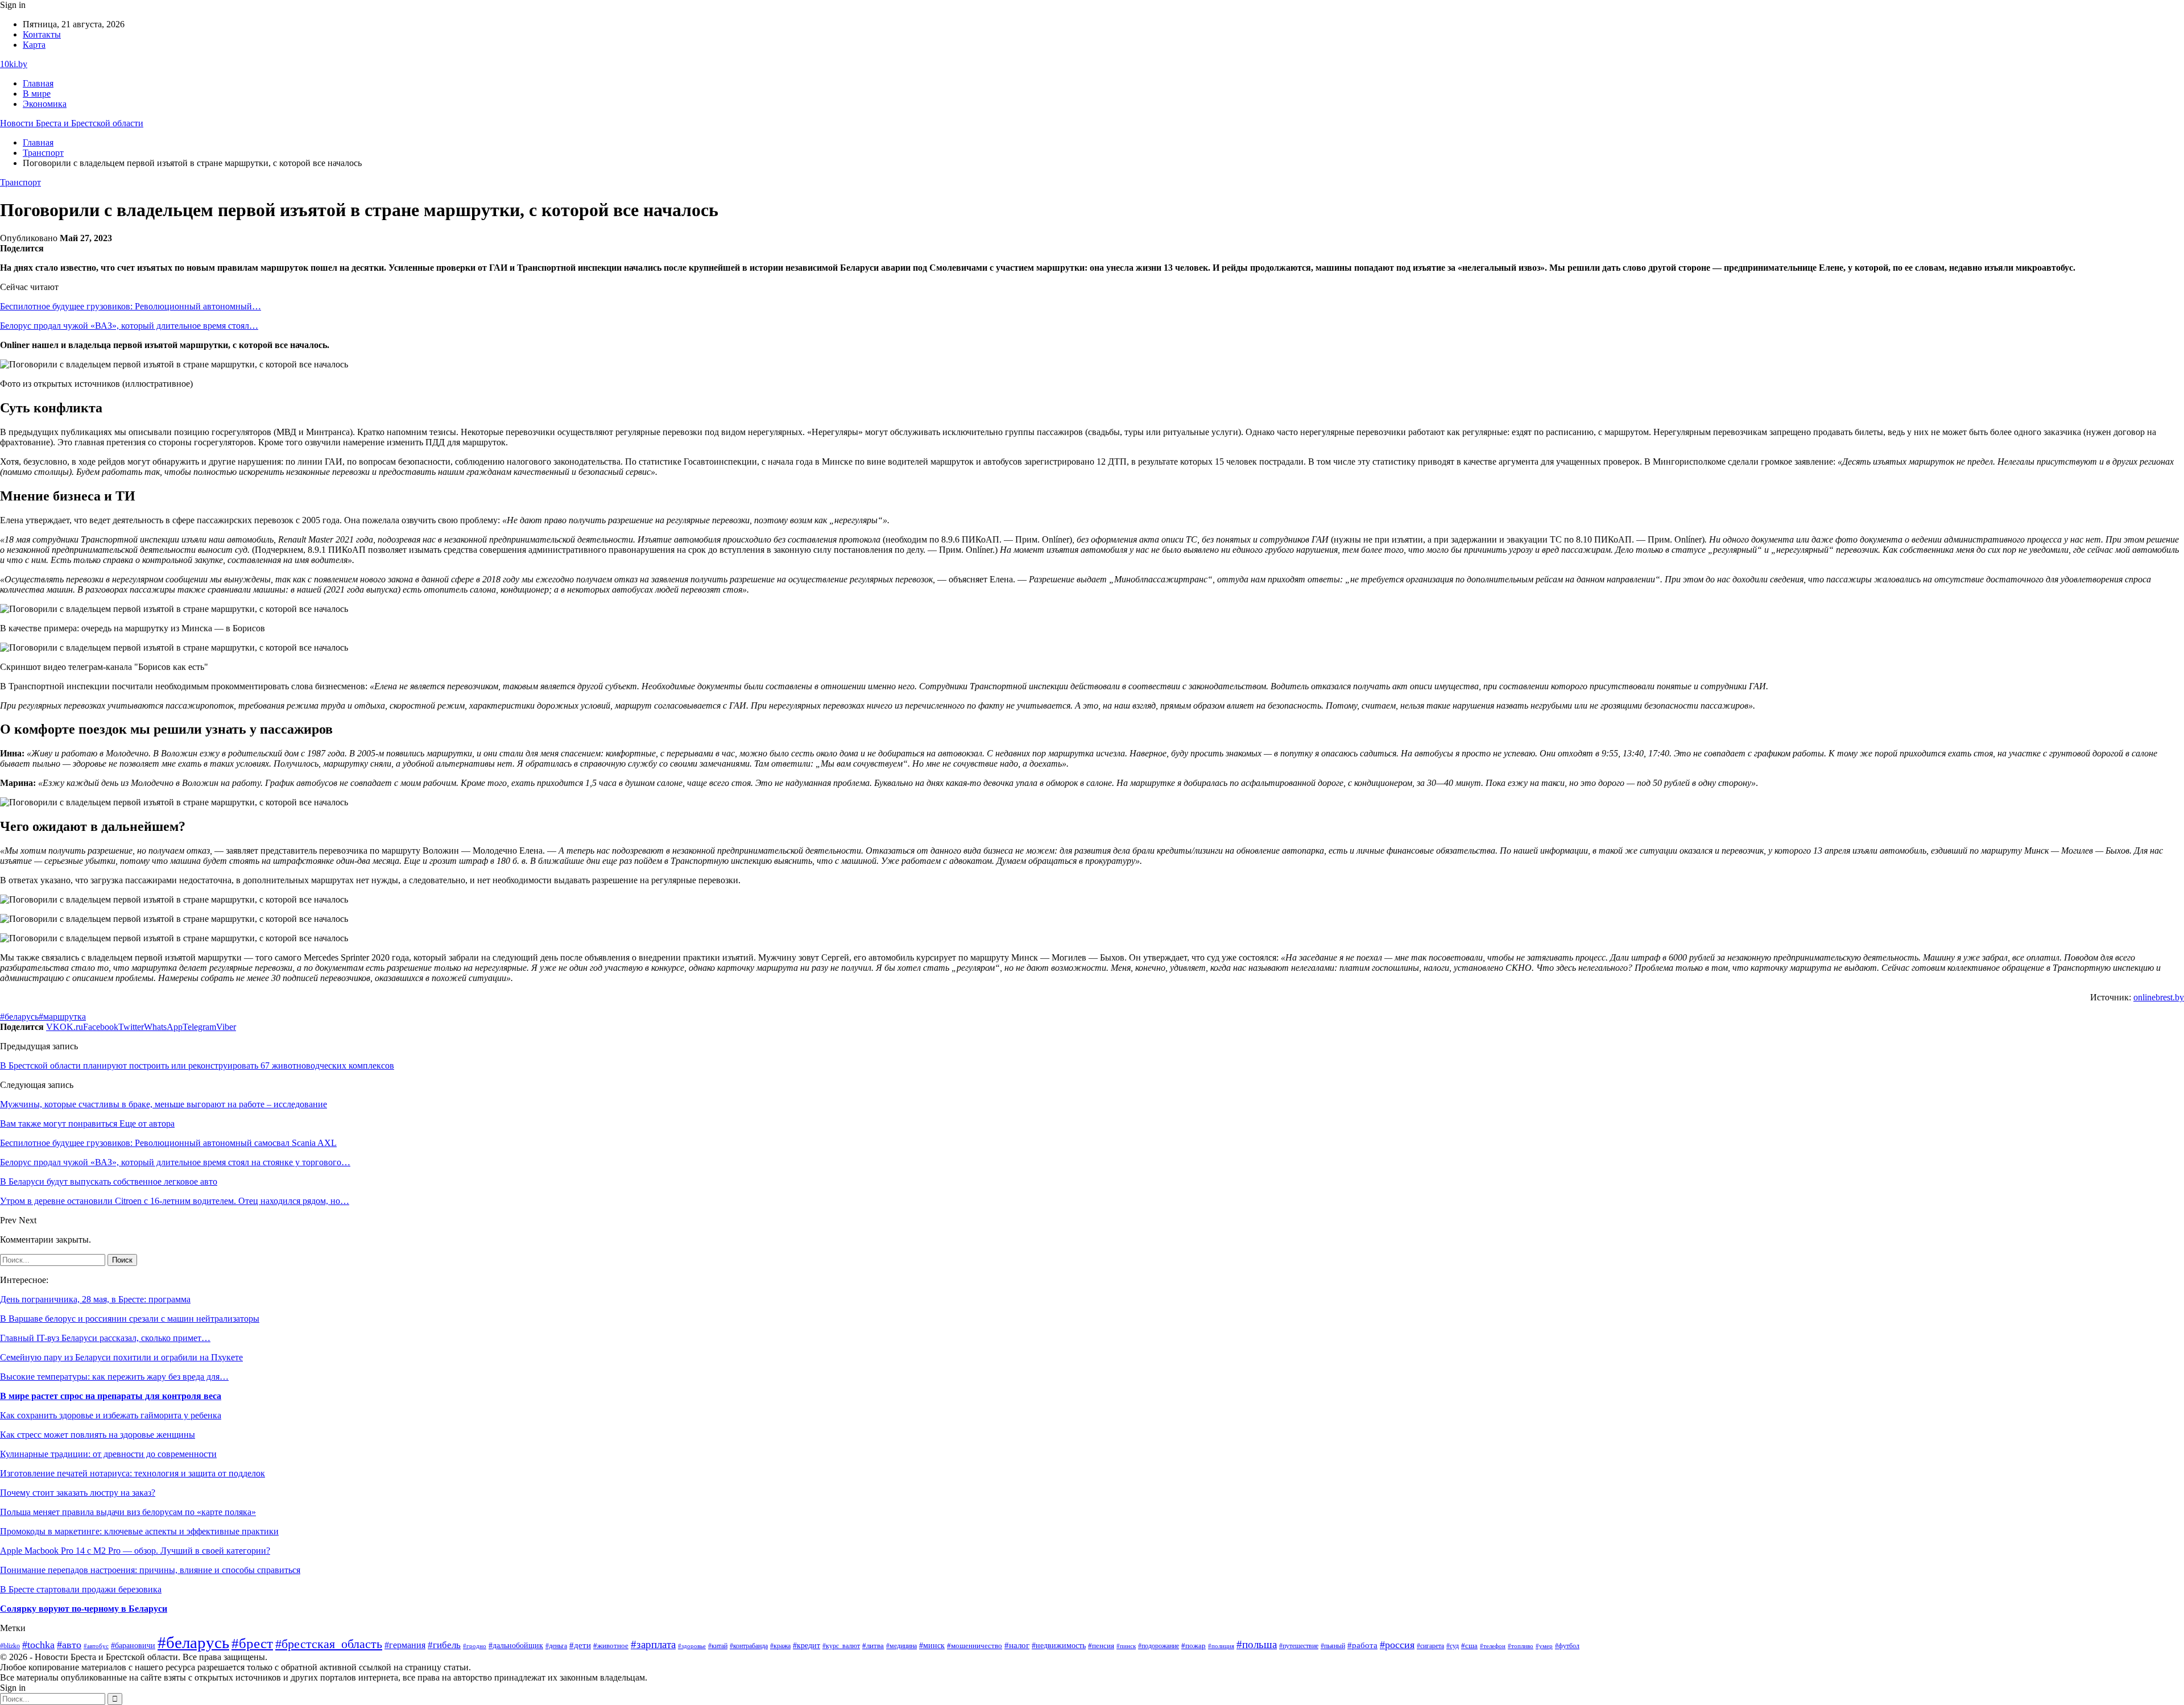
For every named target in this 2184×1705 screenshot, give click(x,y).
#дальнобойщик (516, 1645)
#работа (1362, 1645)
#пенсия (1101, 1646)
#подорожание (1159, 1646)
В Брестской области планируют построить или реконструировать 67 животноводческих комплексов (197, 1065)
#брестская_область (329, 1644)
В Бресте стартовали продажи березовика (81, 1589)
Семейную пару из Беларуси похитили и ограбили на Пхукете (121, 1357)
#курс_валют (841, 1646)
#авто (69, 1645)
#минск (932, 1645)
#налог (1017, 1645)
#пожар (1194, 1646)
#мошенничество (975, 1646)
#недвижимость (1059, 1646)
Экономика (45, 104)
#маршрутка (62, 1017)
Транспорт (20, 182)
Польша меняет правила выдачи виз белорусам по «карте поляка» (128, 1512)
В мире (37, 94)
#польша (1257, 1644)
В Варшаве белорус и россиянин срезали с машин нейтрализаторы (130, 1319)
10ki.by (14, 64)
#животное (611, 1646)
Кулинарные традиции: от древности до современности (108, 1454)
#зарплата (653, 1644)
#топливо (1521, 1646)
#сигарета (1430, 1646)
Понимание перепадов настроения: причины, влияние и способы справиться (150, 1570)
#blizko (10, 1646)
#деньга (556, 1646)
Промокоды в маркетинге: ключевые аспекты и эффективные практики (139, 1531)
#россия (1397, 1645)
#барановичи (133, 1646)
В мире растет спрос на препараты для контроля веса (111, 1396)
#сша (1469, 1646)
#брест (252, 1643)
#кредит (806, 1646)
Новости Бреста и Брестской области (72, 123)
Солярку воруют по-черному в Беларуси (84, 1609)
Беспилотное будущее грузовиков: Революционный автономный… (131, 306)
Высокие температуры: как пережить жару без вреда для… (114, 1377)
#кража (780, 1646)
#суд (1453, 1646)
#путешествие (1299, 1646)
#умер (1544, 1646)
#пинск (1126, 1646)
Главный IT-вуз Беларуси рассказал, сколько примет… (105, 1338)
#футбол (1567, 1646)
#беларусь (19, 1017)
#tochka (38, 1645)
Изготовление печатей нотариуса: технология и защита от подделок (133, 1473)
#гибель (444, 1645)
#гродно (475, 1646)
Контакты (42, 34)
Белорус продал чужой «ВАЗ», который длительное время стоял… (129, 326)
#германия (405, 1645)
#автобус (96, 1646)
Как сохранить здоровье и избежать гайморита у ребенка (111, 1415)
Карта (34, 45)
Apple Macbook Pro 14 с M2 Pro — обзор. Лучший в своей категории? (135, 1551)
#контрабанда (749, 1646)
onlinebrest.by (2159, 997)
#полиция (1221, 1646)
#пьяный (1333, 1646)
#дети (580, 1645)
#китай (718, 1646)
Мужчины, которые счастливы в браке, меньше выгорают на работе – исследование (164, 1104)
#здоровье (692, 1646)
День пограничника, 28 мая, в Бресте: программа (95, 1299)
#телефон (1493, 1646)
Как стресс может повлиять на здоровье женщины (98, 1435)
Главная (38, 83)
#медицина (901, 1646)
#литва (873, 1646)
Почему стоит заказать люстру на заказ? (78, 1493)
